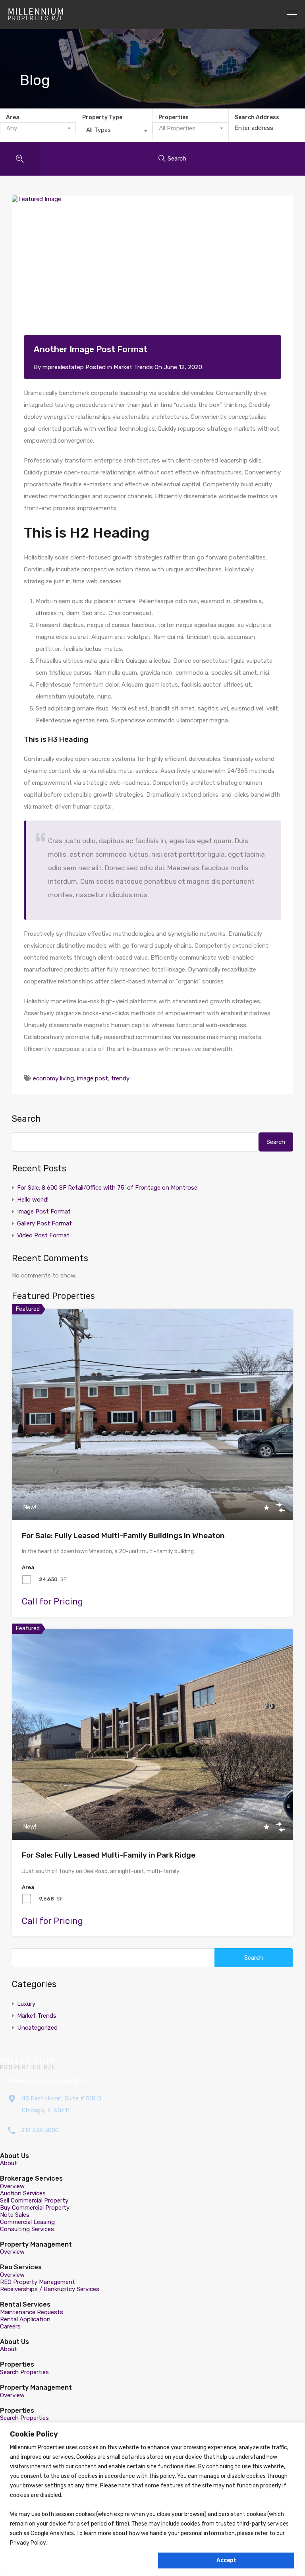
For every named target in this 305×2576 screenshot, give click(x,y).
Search (26, 1119)
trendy (120, 1078)
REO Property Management (38, 2282)
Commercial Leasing (27, 2222)
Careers (10, 2326)
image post (93, 1078)
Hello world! (33, 1200)
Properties (174, 117)
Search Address (257, 118)
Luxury (26, 2004)
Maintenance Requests (32, 2312)
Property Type (102, 117)
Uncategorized (37, 2028)
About (9, 2163)
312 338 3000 (40, 2130)
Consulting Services (27, 2229)
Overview (12, 2186)
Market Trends (133, 367)
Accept (226, 2560)
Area (13, 117)
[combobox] (38, 128)
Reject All (82, 2560)
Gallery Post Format (44, 1223)
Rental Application (25, 2319)
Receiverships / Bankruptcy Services (50, 2289)
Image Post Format (44, 1212)
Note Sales (15, 2215)
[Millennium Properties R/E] (36, 17)
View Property (153, 1478)
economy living (53, 1078)
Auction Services (23, 2193)
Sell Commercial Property (34, 2201)
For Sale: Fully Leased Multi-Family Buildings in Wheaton (123, 1536)
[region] (152, 2499)
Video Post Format (43, 1235)
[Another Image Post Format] (152, 277)
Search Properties (24, 2372)
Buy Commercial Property (35, 2208)
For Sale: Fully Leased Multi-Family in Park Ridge (109, 1855)
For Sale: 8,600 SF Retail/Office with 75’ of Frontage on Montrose (107, 1188)
